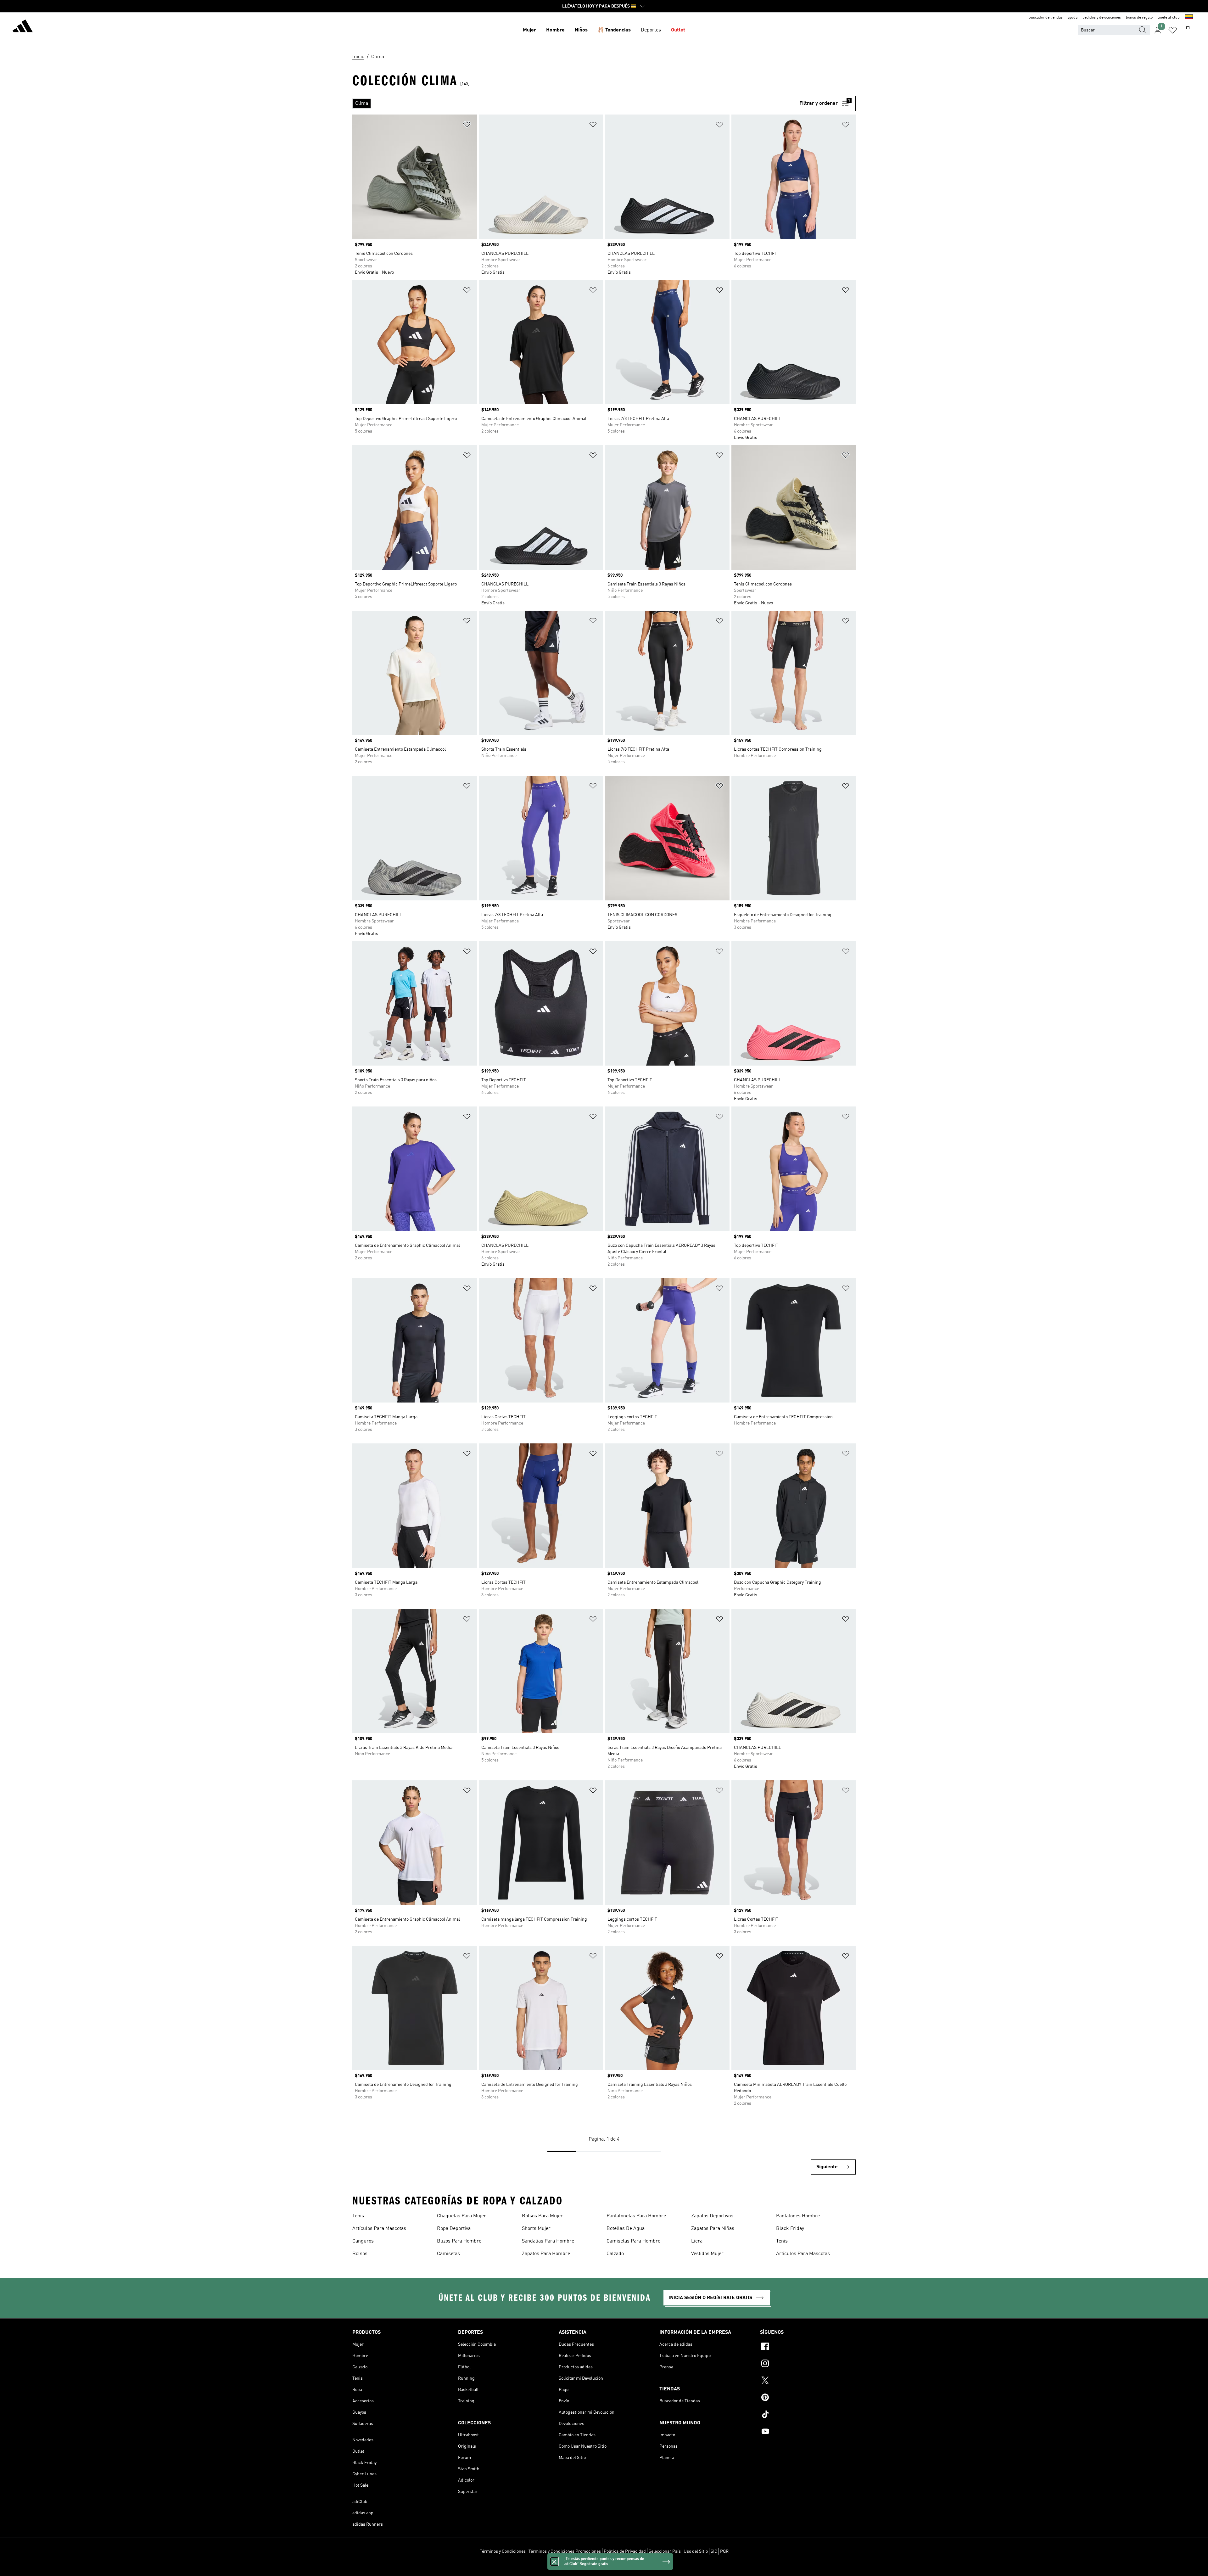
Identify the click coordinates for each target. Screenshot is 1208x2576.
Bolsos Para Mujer (542, 2216)
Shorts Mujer (536, 2229)
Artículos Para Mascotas (379, 2229)
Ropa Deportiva (454, 2229)
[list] (573, 104)
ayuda (1073, 18)
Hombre (555, 30)
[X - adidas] (808, 2381)
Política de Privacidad (625, 2551)
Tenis (358, 2216)
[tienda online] (23, 27)
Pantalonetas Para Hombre (636, 2216)
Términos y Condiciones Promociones (565, 2551)
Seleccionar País (665, 2551)
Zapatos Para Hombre (546, 2254)
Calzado (615, 2254)
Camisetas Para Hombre (633, 2241)
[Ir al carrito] (1188, 30)
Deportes (651, 30)
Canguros (363, 2241)
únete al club (1169, 18)
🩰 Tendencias (614, 30)
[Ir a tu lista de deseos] (1173, 30)
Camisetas (448, 2254)
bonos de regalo (1139, 18)
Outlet (678, 30)
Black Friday (790, 2229)
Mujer (529, 30)
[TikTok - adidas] (808, 2415)
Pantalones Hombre (798, 2216)
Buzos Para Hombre (459, 2241)
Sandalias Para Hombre (548, 2241)
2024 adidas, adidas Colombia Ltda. (604, 2568)
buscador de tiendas (1046, 18)
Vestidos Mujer (707, 2254)
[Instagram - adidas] (808, 2364)
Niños (581, 30)
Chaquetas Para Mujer (461, 2216)
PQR (724, 2551)
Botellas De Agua (626, 2229)
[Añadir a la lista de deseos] (467, 126)
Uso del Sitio (696, 2551)
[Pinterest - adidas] (808, 2398)
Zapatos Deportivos (712, 2216)
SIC (714, 2551)
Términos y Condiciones (503, 2551)
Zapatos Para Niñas (713, 2229)
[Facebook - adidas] (808, 2347)
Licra (697, 2241)
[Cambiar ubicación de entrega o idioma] (1189, 18)
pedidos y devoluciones (1102, 18)
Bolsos (360, 2254)
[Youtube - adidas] (808, 2432)
